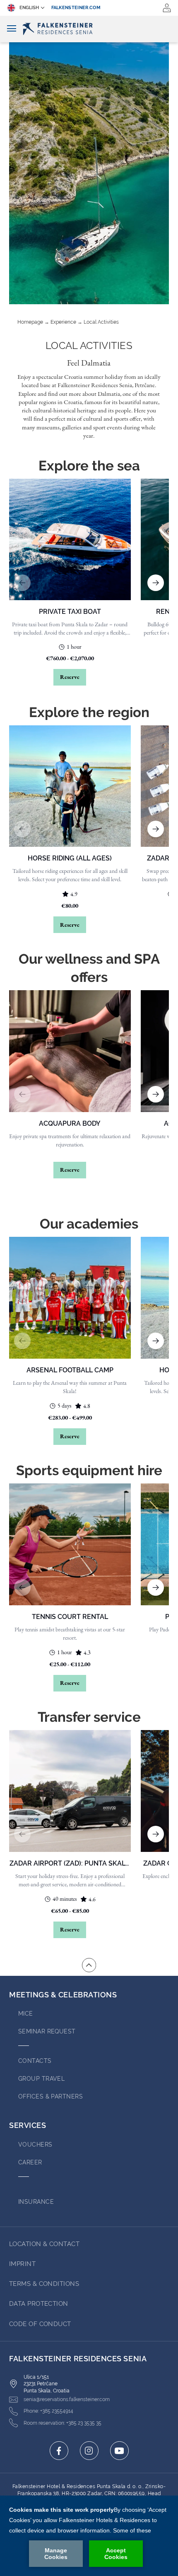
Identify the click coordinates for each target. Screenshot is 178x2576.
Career (30, 2162)
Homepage (30, 322)
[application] (89, 2536)
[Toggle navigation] (12, 29)
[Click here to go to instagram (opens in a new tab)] (89, 2451)
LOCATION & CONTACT (44, 2244)
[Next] (156, 583)
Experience (63, 322)
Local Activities (101, 322)
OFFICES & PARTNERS (51, 2096)
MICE (26, 2014)
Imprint (22, 2264)
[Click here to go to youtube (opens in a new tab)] (119, 2451)
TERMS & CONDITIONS (44, 2284)
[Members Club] (167, 8)
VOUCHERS (35, 2145)
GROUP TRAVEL (41, 2079)
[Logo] (89, 29)
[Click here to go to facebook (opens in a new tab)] (59, 2451)
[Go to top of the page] (89, 1965)
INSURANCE (36, 2202)
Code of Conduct (40, 2324)
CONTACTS (35, 2061)
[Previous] (22, 583)
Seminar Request (47, 2031)
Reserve (70, 677)
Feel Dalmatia (89, 363)
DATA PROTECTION (39, 2304)
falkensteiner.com (76, 8)
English (29, 8)
